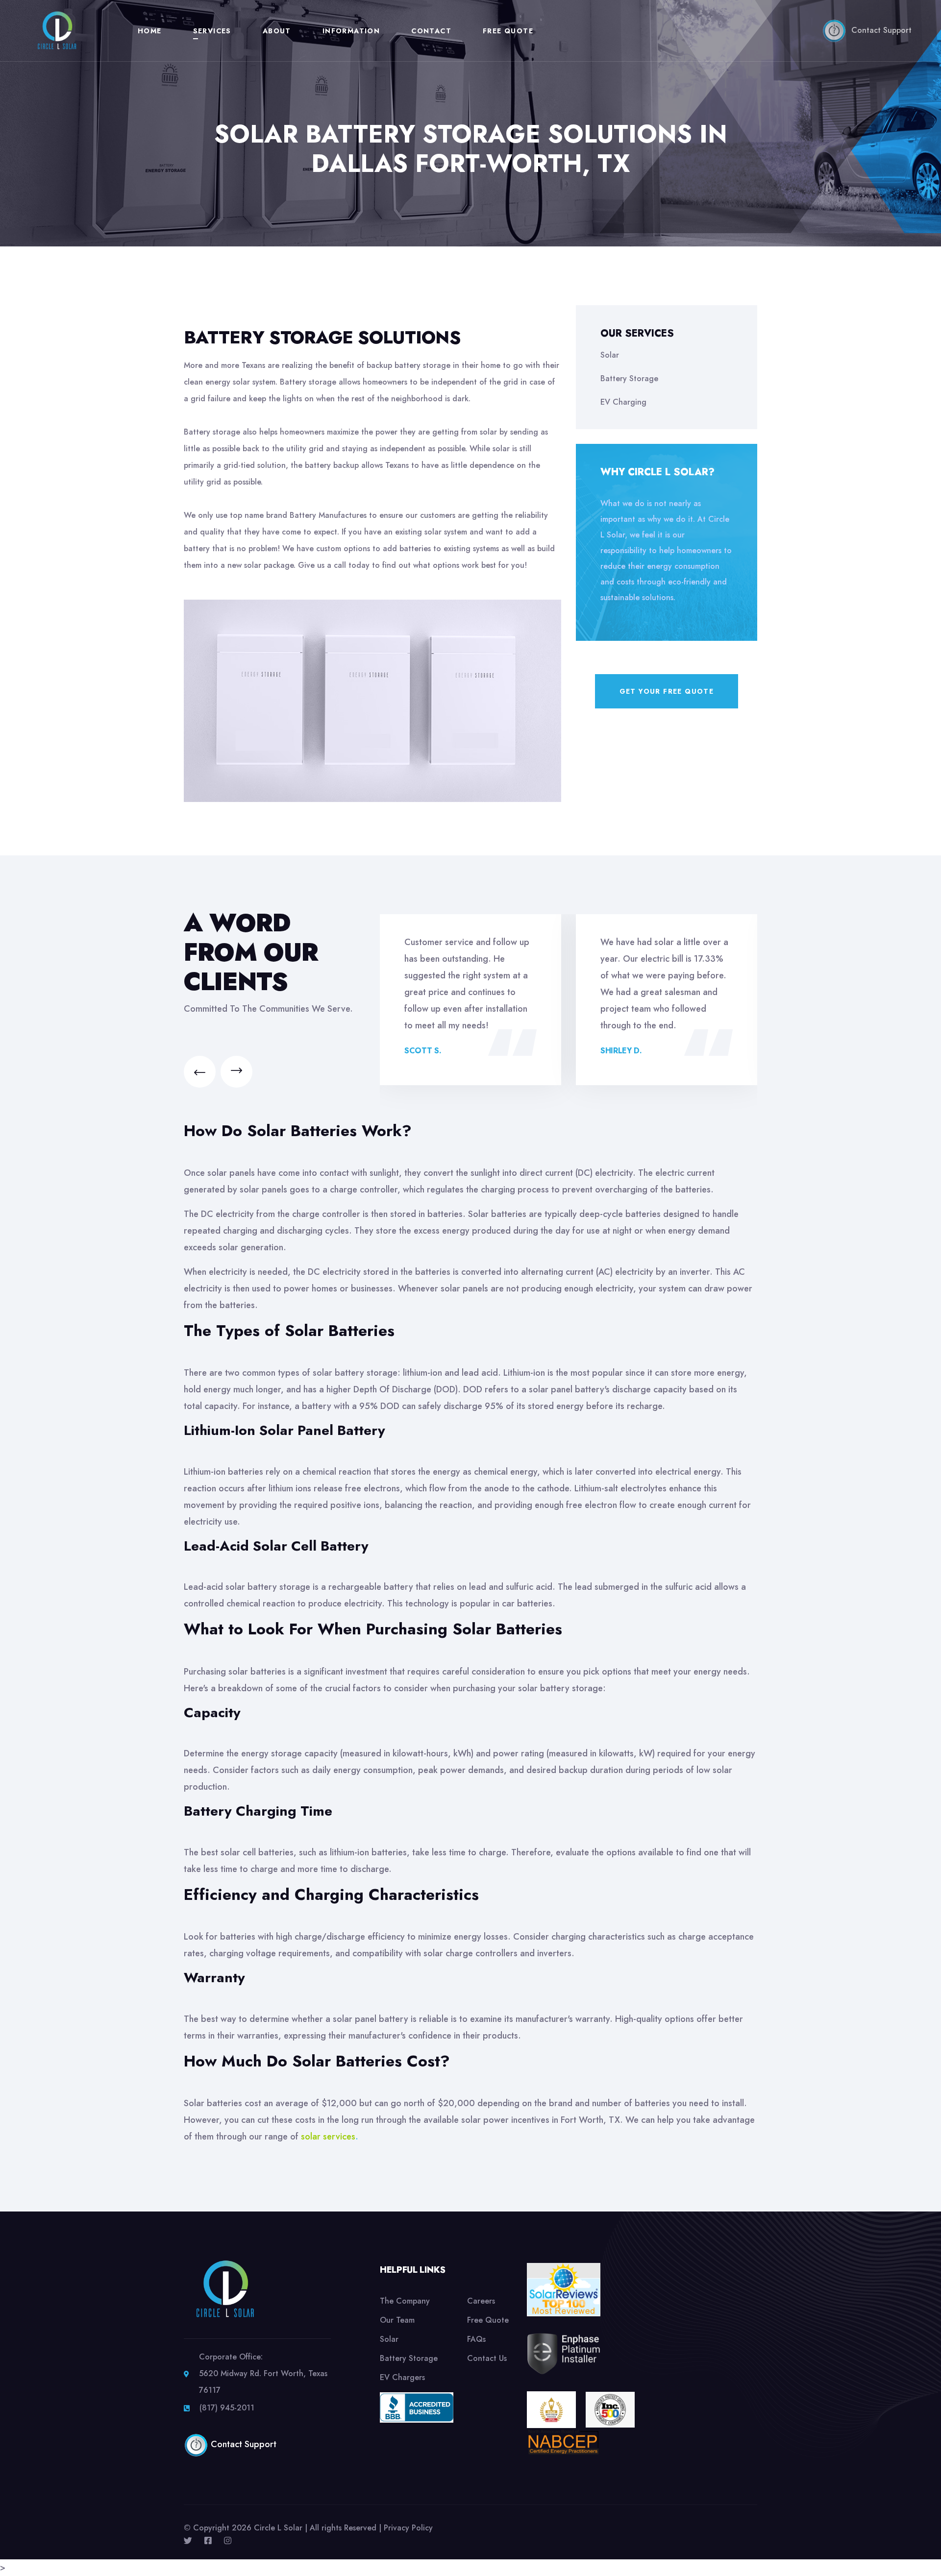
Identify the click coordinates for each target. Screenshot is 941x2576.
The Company (405, 2301)
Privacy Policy (408, 2528)
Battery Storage (629, 378)
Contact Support (879, 30)
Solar (610, 355)
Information (351, 31)
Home (150, 31)
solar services (328, 2137)
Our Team (397, 2320)
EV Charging (623, 402)
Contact (431, 31)
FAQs (476, 2339)
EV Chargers (402, 2377)
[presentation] (200, 1072)
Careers (481, 2301)
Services (212, 31)
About (277, 31)
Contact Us (487, 2358)
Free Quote (508, 31)
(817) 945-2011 (227, 2408)
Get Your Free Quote (667, 691)
